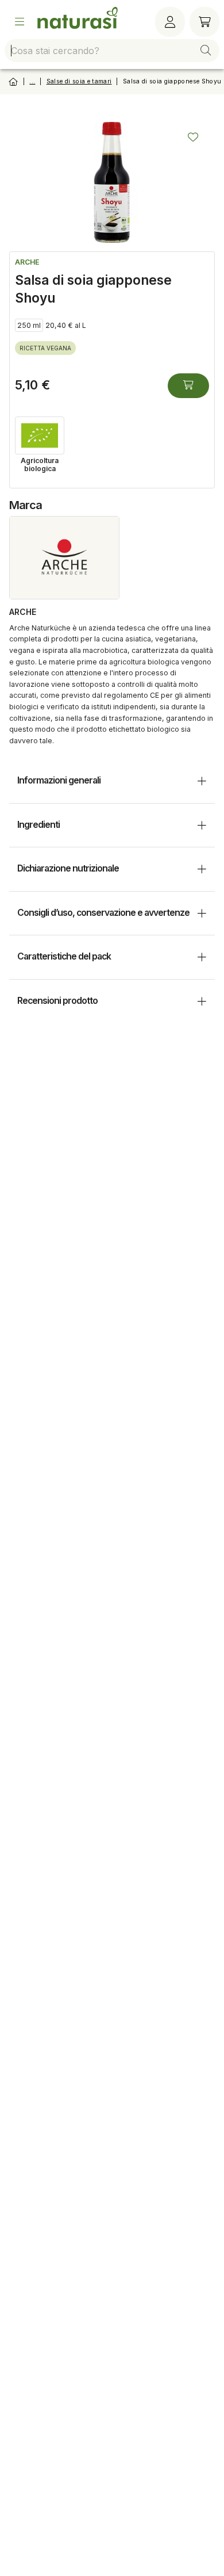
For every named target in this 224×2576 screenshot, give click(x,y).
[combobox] (112, 51)
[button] (206, 51)
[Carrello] (204, 22)
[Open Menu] (20, 22)
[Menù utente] (170, 22)
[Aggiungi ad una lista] (193, 137)
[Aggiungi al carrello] (188, 386)
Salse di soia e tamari (79, 81)
